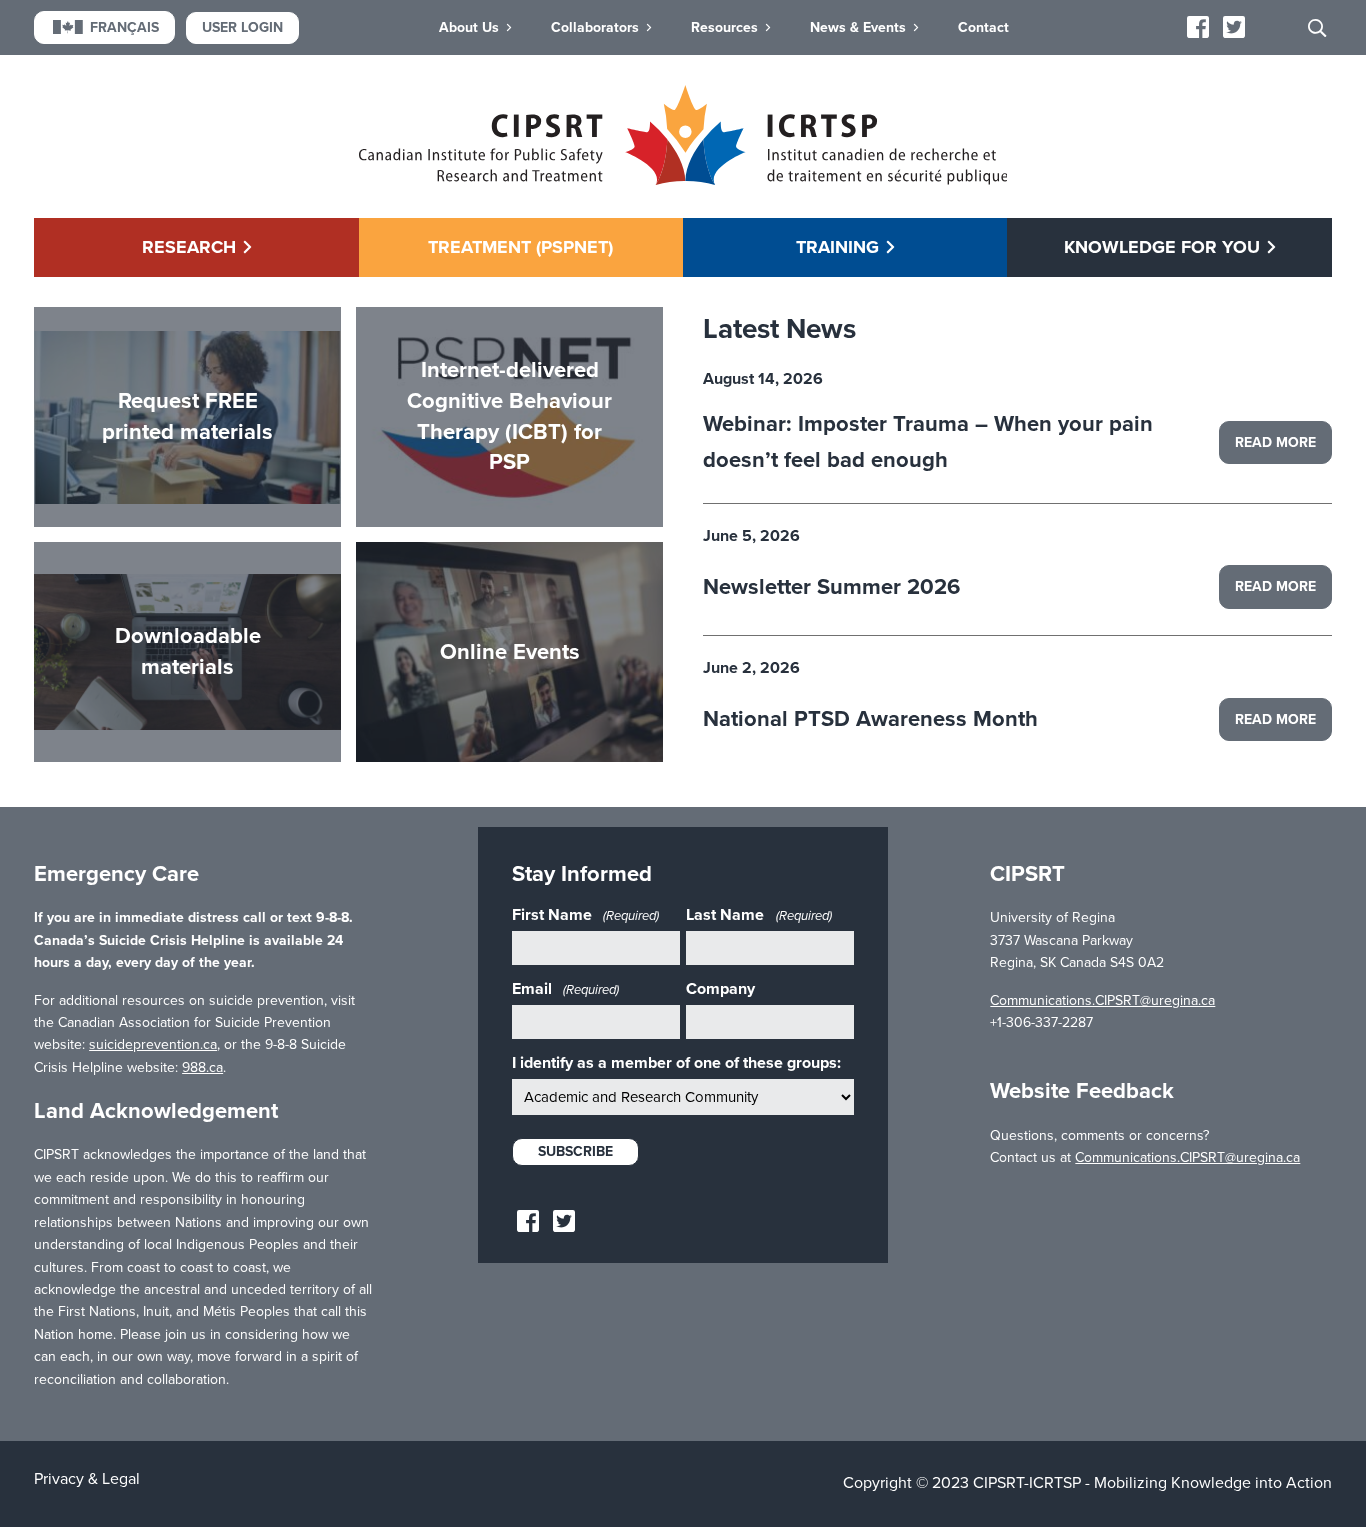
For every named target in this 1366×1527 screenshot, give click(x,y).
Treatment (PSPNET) (520, 247)
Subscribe (575, 1151)
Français (124, 27)
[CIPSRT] (683, 180)
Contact (983, 27)
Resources (724, 27)
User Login (242, 27)
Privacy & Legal (87, 1479)
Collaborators (595, 27)
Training (837, 247)
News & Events (858, 27)
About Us (469, 27)
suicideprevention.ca (153, 1044)
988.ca (202, 1067)
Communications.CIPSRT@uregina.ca (1102, 1000)
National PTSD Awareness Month (870, 719)
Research (189, 247)
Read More (1275, 442)
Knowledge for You (1162, 247)
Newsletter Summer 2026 (831, 587)
